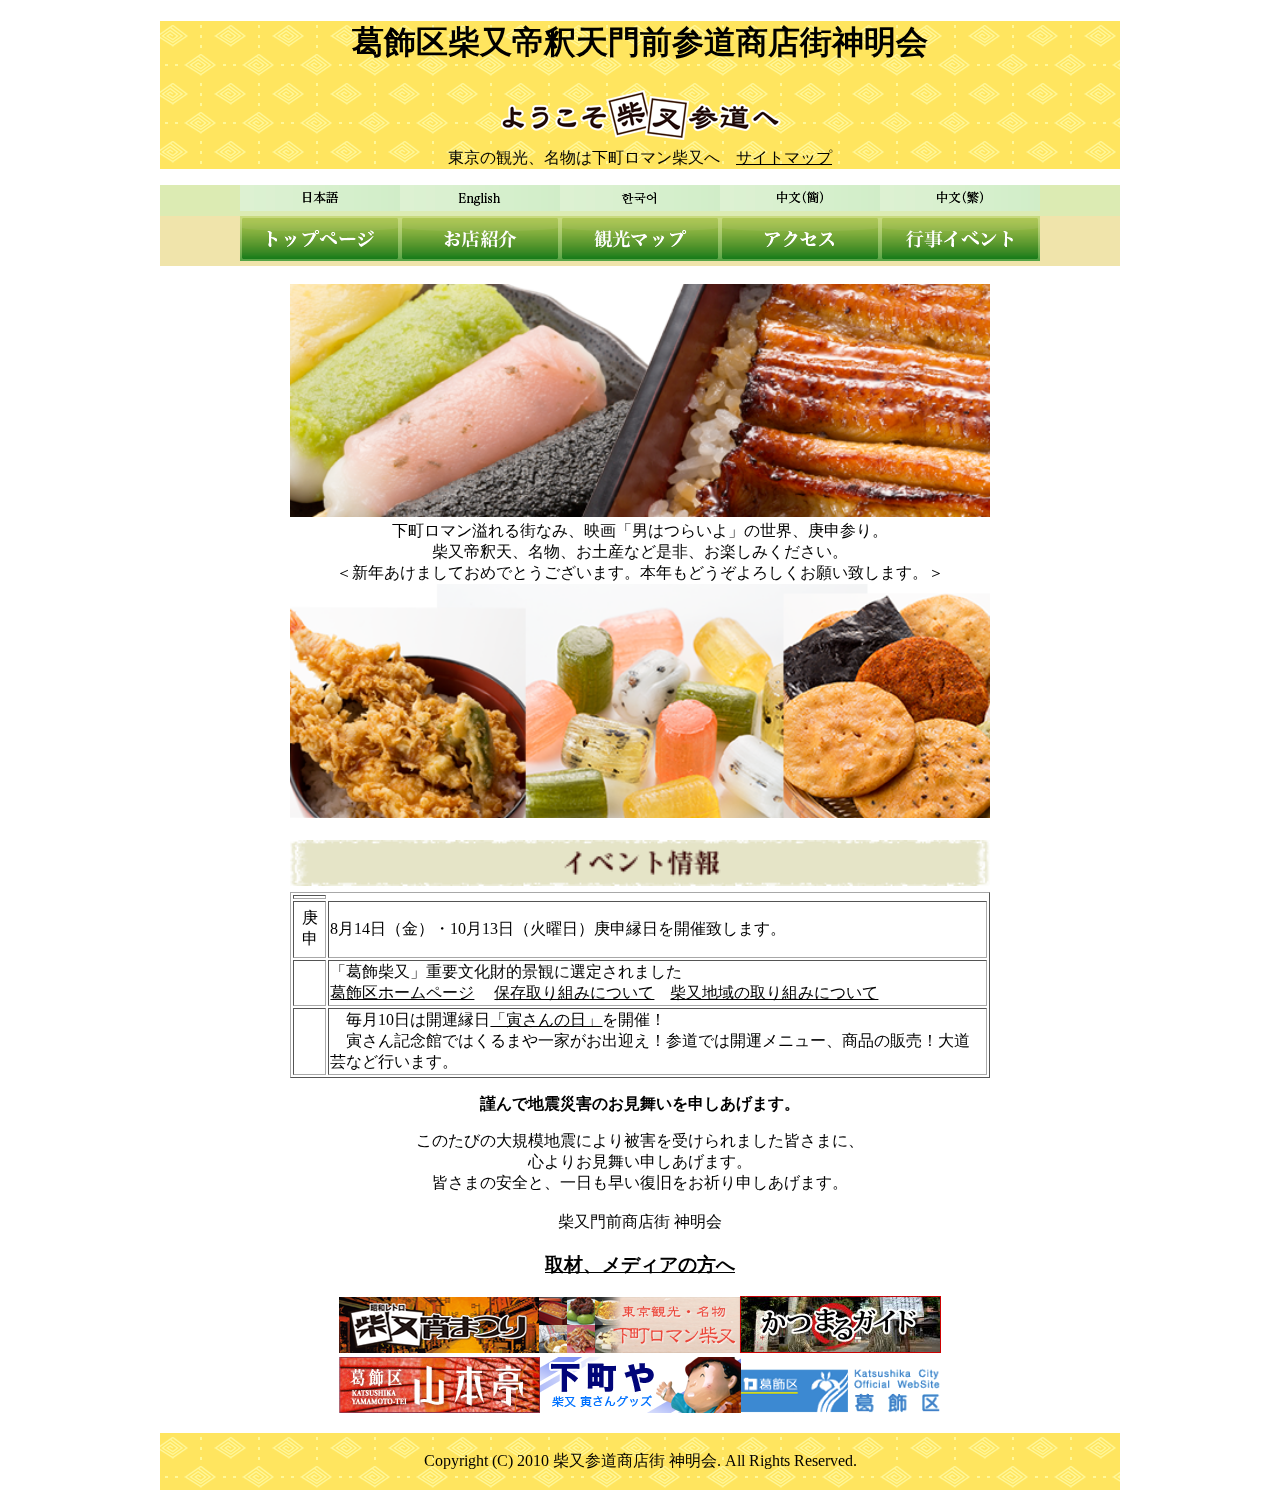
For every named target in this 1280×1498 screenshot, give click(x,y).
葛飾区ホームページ (402, 992)
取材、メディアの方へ (640, 1264)
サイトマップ (784, 157)
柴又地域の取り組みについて (774, 992)
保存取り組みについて (574, 992)
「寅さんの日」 (546, 1019)
